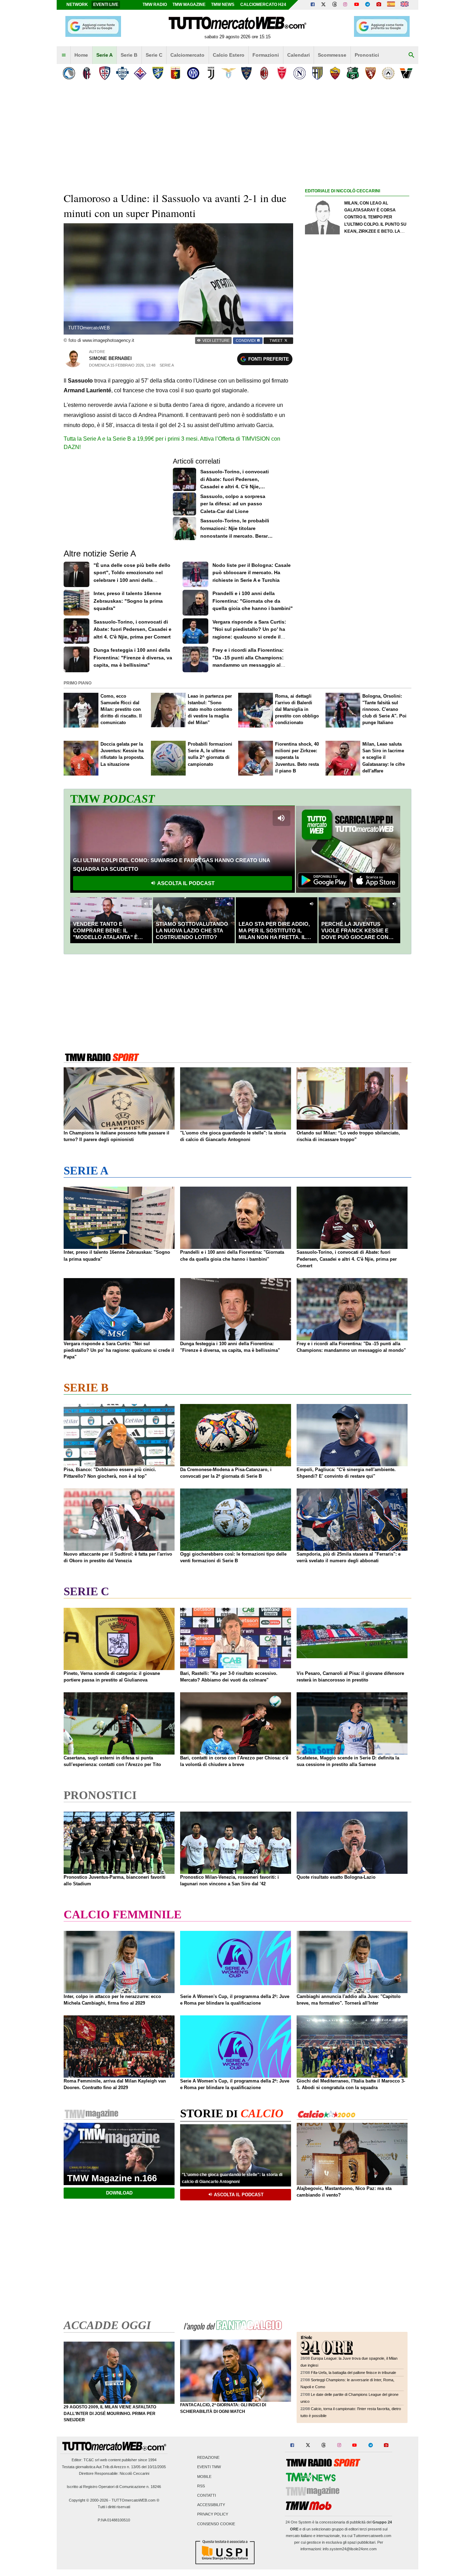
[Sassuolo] (353, 73)
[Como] (122, 73)
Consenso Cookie (216, 2524)
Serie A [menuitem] (104, 55)
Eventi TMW (209, 2467)
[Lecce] (246, 73)
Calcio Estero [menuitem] (229, 55)
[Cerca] (411, 55)
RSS (201, 2486)
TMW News (223, 5)
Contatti (207, 2495)
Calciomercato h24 (263, 5)
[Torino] (371, 73)
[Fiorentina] (140, 73)
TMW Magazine (189, 5)
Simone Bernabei (110, 358)
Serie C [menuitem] (154, 55)
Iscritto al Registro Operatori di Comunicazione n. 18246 (114, 2487)
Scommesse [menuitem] (332, 55)
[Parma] (317, 73)
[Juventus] (211, 73)
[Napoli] (300, 73)
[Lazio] (229, 73)
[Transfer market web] (405, 5)
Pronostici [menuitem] (367, 55)
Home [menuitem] (81, 55)
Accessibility (211, 2505)
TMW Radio (155, 5)
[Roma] (335, 73)
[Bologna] (87, 73)
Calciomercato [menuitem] (187, 55)
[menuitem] (64, 55)
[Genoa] (175, 73)
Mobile (204, 2477)
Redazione (208, 2458)
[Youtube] (356, 5)
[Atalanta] (69, 73)
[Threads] (335, 5)
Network (77, 5)
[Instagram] (346, 5)
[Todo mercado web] (391, 5)
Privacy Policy (213, 2514)
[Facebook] (313, 5)
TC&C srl (91, 2460)
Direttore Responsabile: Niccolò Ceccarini (114, 2473)
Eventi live (106, 5)
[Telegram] (368, 5)
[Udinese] (388, 73)
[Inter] (193, 73)
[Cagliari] (104, 73)
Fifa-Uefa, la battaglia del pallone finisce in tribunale (353, 2373)
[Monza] (282, 73)
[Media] (379, 5)
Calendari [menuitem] (299, 55)
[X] (324, 5)
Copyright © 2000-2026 (88, 2500)
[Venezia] (406, 73)
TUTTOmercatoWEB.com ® (135, 2500)
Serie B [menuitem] (129, 55)
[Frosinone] (158, 73)
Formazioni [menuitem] (266, 55)
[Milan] (264, 73)
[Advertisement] (357, 465)
